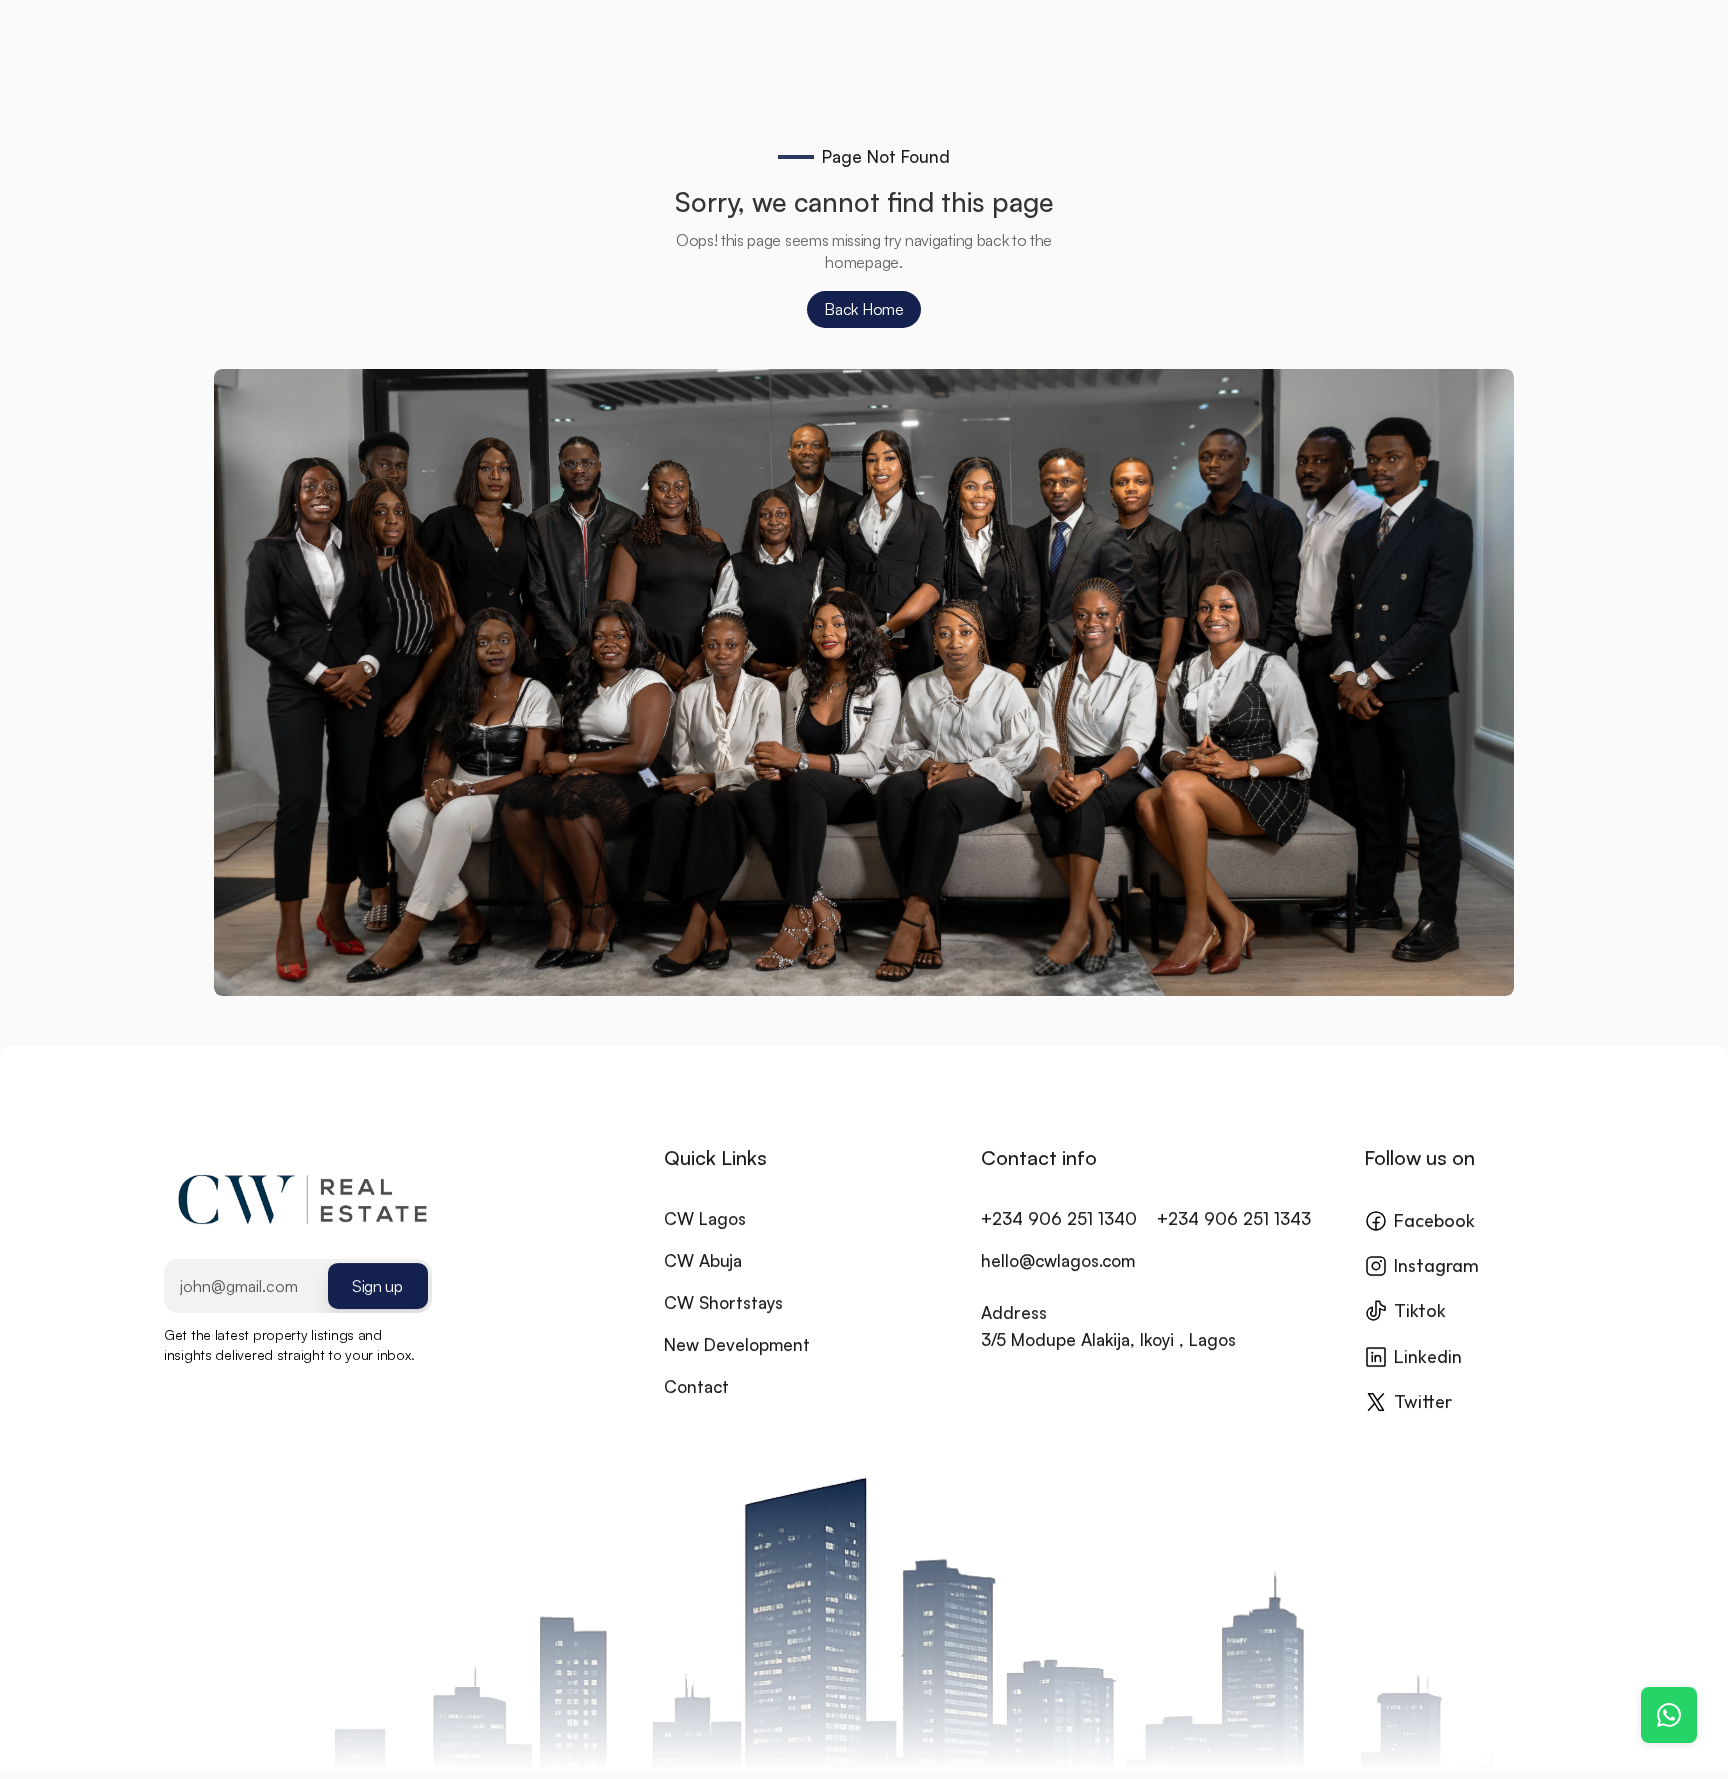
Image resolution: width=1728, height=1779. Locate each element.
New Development (737, 1344)
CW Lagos (705, 1218)
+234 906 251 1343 (1234, 1218)
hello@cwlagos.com (1058, 1260)
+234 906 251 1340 (1059, 1218)
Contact (696, 1386)
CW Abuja (703, 1260)
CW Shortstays (723, 1302)
